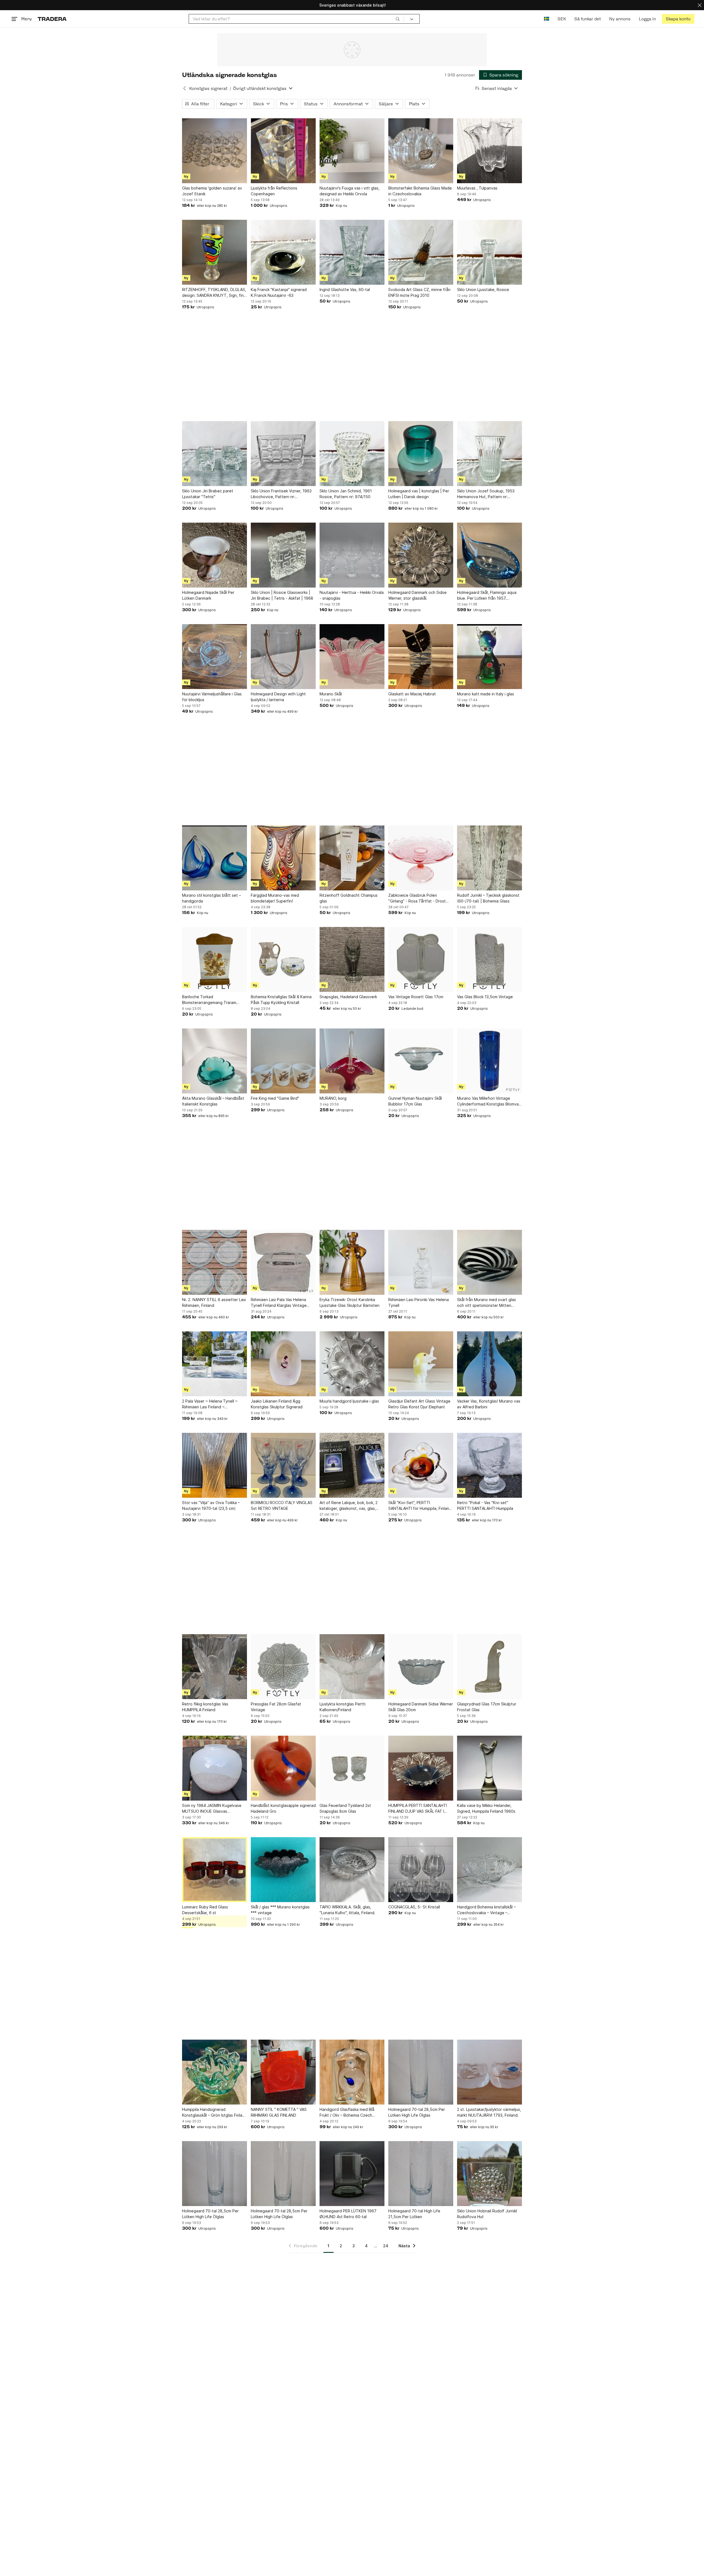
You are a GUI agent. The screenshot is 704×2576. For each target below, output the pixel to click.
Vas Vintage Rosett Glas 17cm (416, 997)
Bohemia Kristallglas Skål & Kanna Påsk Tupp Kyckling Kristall (281, 1000)
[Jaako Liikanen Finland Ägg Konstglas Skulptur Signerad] (283, 1364)
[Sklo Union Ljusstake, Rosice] (490, 252)
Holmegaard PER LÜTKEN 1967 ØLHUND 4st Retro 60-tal (348, 2214)
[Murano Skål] (352, 657)
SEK (562, 19)
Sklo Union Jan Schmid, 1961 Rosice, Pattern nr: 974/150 (346, 494)
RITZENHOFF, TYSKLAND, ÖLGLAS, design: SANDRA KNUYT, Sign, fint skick (214, 293)
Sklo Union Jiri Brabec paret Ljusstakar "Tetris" (208, 494)
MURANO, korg (333, 1098)
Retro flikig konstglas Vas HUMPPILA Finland (205, 1707)
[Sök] (398, 19)
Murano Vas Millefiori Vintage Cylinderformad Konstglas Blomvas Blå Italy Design (489, 1101)
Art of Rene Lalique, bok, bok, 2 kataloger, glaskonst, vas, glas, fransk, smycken (349, 1506)
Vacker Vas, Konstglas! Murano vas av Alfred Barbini (489, 1404)
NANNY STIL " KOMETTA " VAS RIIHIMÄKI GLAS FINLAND (279, 2112)
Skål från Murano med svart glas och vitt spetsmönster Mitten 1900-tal (486, 1303)
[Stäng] (700, 5)
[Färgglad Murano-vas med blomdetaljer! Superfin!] (283, 858)
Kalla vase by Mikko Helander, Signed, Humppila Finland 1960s (486, 1808)
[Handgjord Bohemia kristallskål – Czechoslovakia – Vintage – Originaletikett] (490, 1870)
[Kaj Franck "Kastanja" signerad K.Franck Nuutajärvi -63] (283, 252)
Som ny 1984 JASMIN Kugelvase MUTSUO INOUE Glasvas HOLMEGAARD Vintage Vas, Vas (212, 1809)
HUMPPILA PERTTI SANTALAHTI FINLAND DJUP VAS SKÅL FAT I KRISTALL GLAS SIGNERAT (418, 1809)
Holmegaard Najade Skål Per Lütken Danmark (208, 595)
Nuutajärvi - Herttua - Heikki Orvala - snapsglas (352, 595)
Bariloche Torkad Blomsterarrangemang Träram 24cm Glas (209, 1000)
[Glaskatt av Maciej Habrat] (421, 657)
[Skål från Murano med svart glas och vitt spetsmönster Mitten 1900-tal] (490, 1262)
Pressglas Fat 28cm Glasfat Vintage (276, 1707)
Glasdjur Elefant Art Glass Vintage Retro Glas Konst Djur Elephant (419, 1404)
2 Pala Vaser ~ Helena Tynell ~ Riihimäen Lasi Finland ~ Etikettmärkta (210, 1404)
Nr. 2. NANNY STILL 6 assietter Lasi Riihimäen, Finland (214, 1302)
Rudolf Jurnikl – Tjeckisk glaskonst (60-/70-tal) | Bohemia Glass (488, 898)
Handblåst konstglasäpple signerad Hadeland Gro (283, 1808)
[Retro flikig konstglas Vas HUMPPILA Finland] (215, 1667)
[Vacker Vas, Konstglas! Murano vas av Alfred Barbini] (490, 1364)
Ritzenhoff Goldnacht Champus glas (349, 898)
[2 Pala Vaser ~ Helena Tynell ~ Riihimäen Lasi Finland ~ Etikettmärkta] (215, 1364)
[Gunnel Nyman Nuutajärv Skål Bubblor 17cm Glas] (421, 1061)
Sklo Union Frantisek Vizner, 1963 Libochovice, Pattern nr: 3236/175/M (281, 494)
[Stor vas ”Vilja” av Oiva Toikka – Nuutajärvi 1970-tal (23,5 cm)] (215, 1465)
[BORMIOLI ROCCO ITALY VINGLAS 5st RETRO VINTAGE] (283, 1465)
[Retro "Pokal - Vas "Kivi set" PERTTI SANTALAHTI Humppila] (490, 1465)
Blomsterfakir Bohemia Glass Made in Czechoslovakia (420, 191)
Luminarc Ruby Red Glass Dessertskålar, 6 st (205, 1910)
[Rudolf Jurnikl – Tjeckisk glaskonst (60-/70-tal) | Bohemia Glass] (490, 858)
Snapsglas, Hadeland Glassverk (348, 997)
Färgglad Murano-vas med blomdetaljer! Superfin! (275, 898)
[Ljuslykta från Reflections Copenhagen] (283, 151)
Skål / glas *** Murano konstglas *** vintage (280, 1910)
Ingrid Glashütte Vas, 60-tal (345, 290)
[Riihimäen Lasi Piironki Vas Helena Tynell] (421, 1262)
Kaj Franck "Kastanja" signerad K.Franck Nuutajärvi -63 (279, 292)
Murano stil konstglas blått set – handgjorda (211, 898)
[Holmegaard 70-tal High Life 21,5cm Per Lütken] (421, 2174)
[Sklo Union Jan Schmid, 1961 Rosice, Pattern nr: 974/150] (352, 454)
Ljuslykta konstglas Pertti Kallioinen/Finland (343, 1707)
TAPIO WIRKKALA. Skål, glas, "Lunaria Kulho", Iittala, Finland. (347, 1910)
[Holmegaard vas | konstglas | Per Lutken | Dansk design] (421, 454)
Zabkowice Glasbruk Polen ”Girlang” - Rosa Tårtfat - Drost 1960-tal (417, 898)
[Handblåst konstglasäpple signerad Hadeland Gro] (283, 1768)
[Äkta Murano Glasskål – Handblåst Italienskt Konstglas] (215, 1061)
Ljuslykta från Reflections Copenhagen (274, 191)
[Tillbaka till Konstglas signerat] (185, 88)
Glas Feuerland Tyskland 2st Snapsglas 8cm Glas (345, 1808)
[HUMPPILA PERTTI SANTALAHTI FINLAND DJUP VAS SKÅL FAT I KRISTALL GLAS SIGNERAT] (421, 1768)
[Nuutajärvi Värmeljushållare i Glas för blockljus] (215, 657)
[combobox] (296, 19)
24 (386, 2246)
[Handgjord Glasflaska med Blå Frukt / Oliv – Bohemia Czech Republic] (352, 2072)
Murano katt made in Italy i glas (486, 694)
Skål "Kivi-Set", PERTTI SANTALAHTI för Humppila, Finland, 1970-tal (420, 1506)
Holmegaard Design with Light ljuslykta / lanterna (278, 697)
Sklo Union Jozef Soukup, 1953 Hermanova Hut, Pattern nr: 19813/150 (486, 494)
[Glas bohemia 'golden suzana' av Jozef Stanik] (215, 151)
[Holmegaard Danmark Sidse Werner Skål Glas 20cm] (421, 1667)
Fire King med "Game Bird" (275, 1098)
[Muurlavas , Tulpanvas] (490, 151)
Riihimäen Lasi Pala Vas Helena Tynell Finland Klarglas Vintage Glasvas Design (279, 1303)
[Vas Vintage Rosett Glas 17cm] (421, 959)
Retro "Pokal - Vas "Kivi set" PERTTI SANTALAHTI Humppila (485, 1505)
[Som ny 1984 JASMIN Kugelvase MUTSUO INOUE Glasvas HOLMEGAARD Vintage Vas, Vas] (215, 1768)
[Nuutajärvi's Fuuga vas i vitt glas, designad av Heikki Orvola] (352, 151)
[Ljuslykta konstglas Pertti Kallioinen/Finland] (352, 1667)
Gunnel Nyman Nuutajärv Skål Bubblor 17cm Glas (415, 1101)
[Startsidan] (52, 19)
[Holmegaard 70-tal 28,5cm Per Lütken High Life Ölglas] (421, 2072)
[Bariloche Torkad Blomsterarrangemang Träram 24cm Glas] (215, 959)
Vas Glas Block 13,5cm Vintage (485, 997)
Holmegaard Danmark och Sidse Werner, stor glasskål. (417, 595)
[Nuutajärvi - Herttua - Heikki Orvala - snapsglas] (352, 555)
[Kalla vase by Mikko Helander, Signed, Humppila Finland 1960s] (490, 1768)
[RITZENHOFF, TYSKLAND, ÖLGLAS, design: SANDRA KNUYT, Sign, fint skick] (215, 252)
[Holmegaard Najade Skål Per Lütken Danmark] (215, 555)
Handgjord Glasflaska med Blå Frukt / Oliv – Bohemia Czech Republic (347, 2113)
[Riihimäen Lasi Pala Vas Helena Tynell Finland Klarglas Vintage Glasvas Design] (283, 1262)
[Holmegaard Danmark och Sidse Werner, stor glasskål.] (421, 555)
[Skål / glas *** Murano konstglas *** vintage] (283, 1870)
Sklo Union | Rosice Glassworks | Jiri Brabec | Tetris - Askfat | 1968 (282, 595)
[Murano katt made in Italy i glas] (490, 657)
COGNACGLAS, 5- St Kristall (414, 1907)
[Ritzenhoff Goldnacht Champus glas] (352, 858)
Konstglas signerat (208, 88)
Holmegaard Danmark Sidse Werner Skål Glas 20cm (421, 1707)
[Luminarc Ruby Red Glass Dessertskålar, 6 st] (215, 1870)
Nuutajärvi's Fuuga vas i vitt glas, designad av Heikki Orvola (350, 191)
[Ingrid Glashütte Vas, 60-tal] (352, 252)
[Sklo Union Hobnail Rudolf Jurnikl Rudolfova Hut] (490, 2174)
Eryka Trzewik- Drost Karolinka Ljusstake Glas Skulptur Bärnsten (350, 1302)
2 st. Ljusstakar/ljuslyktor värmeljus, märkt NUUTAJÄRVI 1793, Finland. (489, 2112)
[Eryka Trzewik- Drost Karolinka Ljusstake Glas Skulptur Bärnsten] (352, 1262)
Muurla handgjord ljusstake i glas (349, 1401)
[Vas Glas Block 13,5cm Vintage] (490, 959)
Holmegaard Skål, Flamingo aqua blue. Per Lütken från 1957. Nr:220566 (487, 596)
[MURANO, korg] (352, 1061)
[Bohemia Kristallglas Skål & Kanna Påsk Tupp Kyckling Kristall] (283, 959)
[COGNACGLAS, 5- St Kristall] (421, 1870)
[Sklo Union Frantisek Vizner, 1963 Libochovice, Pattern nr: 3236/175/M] (283, 454)
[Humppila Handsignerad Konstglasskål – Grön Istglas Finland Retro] (215, 2072)
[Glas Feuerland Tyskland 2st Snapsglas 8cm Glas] (352, 1768)
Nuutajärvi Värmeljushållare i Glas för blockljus (212, 697)
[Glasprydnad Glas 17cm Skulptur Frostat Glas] (490, 1667)
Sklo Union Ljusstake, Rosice (483, 290)
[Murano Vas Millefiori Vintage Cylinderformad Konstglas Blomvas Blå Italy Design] (490, 1061)
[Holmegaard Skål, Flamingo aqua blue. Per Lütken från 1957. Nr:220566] (490, 555)
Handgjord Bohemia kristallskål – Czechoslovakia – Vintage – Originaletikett (486, 1910)
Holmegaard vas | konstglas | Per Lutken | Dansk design (419, 494)
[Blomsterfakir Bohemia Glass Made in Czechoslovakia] (421, 151)
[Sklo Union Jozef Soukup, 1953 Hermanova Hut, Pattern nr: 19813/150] (490, 454)
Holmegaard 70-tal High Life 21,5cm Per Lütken (414, 2214)
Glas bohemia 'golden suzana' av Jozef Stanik (212, 191)
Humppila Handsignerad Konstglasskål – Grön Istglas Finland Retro (215, 2113)
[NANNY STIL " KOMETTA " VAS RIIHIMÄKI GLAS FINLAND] (283, 2072)
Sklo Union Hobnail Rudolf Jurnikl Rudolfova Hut (487, 2214)
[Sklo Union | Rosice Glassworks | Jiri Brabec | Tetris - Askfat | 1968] (283, 555)
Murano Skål (331, 694)
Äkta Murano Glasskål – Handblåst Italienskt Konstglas (213, 1101)
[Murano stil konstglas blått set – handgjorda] (215, 858)
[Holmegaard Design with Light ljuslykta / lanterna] (283, 657)
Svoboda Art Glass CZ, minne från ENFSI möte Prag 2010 (419, 292)
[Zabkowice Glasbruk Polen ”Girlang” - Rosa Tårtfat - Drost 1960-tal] (421, 858)
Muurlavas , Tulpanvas (477, 188)
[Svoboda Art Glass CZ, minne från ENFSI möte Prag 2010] (421, 252)
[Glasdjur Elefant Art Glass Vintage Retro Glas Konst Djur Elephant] (421, 1364)
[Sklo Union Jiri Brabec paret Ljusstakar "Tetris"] (215, 454)
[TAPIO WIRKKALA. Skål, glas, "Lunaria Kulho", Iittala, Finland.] (352, 1870)
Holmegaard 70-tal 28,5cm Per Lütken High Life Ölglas (417, 2112)
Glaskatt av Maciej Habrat (412, 694)
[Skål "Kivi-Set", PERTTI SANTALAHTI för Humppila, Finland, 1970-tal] (421, 1465)
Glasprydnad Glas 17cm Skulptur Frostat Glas (487, 1707)
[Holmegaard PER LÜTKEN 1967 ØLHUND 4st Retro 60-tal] (352, 2174)
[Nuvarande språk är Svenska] (547, 19)
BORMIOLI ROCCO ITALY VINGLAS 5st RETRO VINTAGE (282, 1505)
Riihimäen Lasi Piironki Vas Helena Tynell (419, 1302)
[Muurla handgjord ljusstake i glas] (352, 1364)
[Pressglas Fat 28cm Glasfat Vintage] (283, 1667)
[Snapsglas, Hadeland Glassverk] (352, 959)
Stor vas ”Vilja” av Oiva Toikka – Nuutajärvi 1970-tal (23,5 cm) (211, 1505)
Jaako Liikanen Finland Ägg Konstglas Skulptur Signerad (277, 1404)
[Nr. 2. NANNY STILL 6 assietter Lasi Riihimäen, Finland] (215, 1262)
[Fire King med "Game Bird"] (283, 1061)
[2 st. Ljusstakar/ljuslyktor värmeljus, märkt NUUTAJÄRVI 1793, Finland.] (490, 2072)
